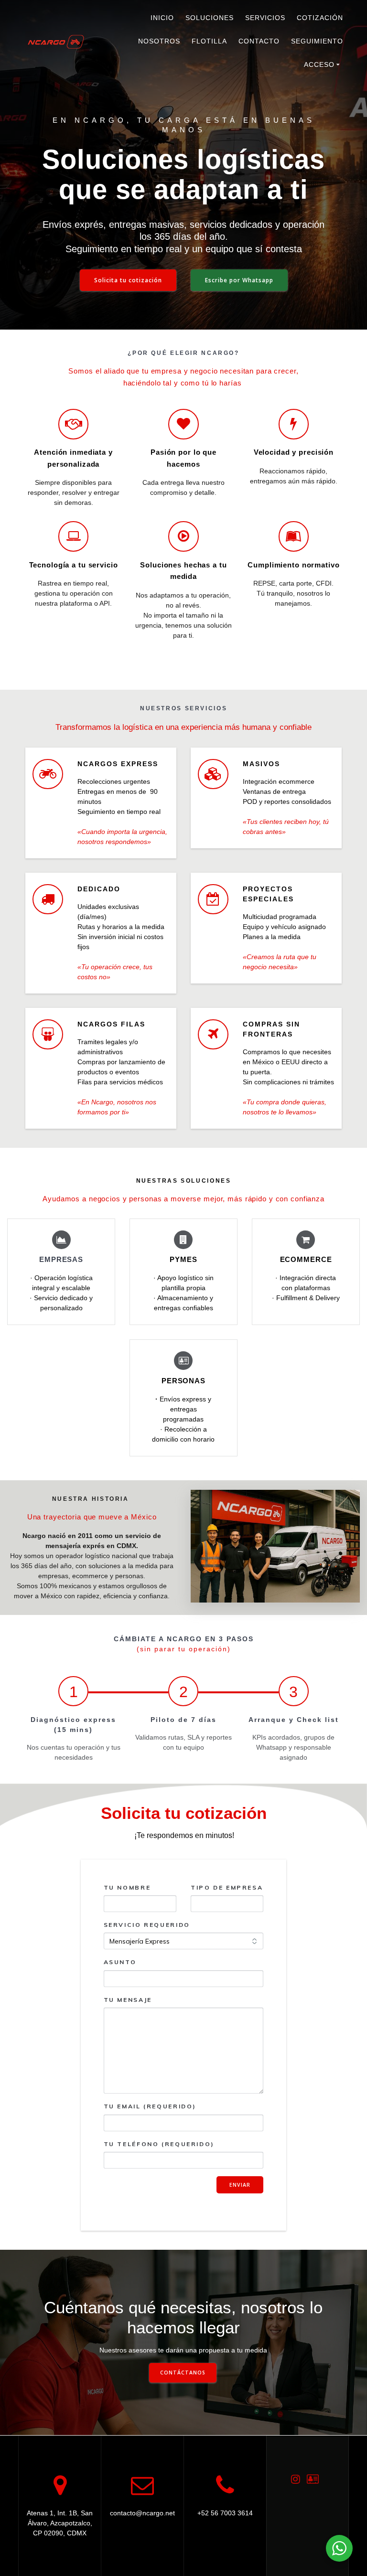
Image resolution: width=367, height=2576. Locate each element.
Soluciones (210, 18)
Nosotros (159, 41)
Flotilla (209, 41)
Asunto (120, 1962)
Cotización (320, 18)
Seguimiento (317, 41)
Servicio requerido (147, 1925)
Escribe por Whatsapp (239, 280)
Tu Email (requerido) (150, 2106)
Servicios (265, 18)
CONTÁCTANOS (183, 2373)
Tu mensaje (128, 2000)
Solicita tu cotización (128, 280)
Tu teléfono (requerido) (159, 2144)
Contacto (259, 41)
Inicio (162, 18)
